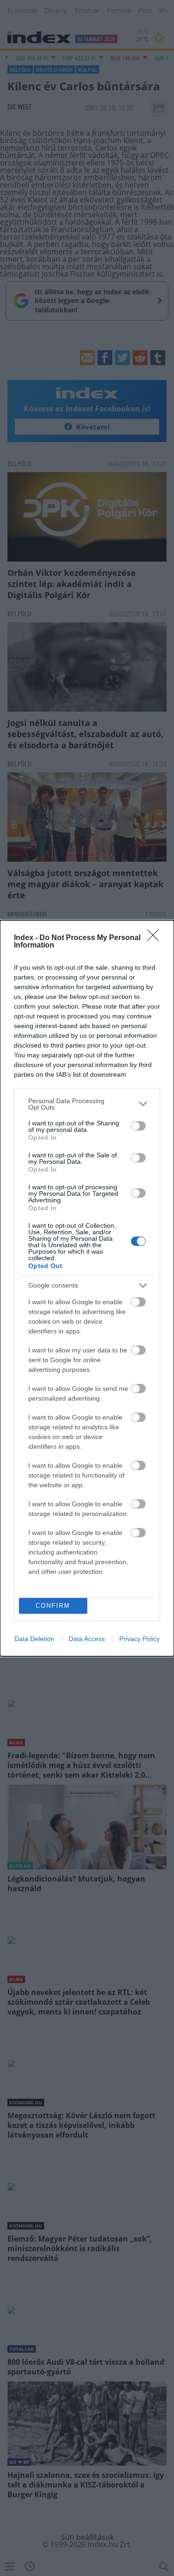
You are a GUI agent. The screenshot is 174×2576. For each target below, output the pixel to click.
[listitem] (87, 1104)
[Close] (156, 938)
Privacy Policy (139, 1639)
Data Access (87, 1639)
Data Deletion (34, 1639)
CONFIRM (53, 1606)
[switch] (138, 1126)
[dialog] (87, 1288)
